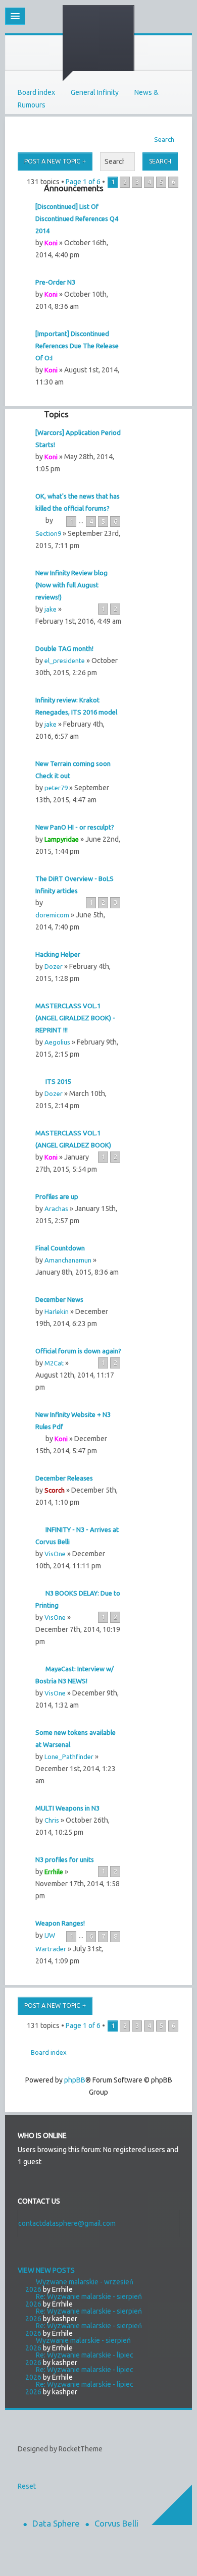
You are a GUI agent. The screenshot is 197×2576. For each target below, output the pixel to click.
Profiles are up (57, 1196)
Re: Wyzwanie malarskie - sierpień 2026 (84, 2300)
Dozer (54, 966)
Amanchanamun (68, 1260)
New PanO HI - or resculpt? (75, 827)
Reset (27, 2486)
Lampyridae (62, 839)
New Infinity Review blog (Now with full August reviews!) (71, 585)
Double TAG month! (64, 648)
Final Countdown (60, 1248)
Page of (83, 182)
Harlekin (57, 1311)
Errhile (54, 1872)
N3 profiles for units (65, 1859)
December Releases (64, 1478)
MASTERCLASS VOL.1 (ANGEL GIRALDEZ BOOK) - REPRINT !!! (75, 1018)
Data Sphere (56, 2523)
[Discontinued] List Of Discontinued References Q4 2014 (77, 218)
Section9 (48, 533)
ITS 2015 (58, 1081)
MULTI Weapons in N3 (67, 1808)
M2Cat (54, 1363)
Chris (52, 1820)
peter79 (56, 788)
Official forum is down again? (78, 1351)
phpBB (75, 2080)
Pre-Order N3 (55, 282)
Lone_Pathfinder (69, 1757)
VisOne (55, 1554)
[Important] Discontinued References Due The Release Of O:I (77, 346)
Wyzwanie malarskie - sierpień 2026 (78, 2344)
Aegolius (57, 1042)
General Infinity (95, 92)
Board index (36, 92)
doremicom (52, 915)
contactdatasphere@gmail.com (67, 2223)
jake (51, 609)
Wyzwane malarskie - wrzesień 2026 (79, 2286)
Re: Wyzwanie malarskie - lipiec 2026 (79, 2359)
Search (164, 139)
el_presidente (65, 661)
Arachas (56, 1209)
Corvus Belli (116, 2523)
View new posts (46, 2270)
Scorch (55, 1490)
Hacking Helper (58, 954)
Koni (51, 243)
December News (59, 1299)
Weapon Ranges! (60, 1923)
